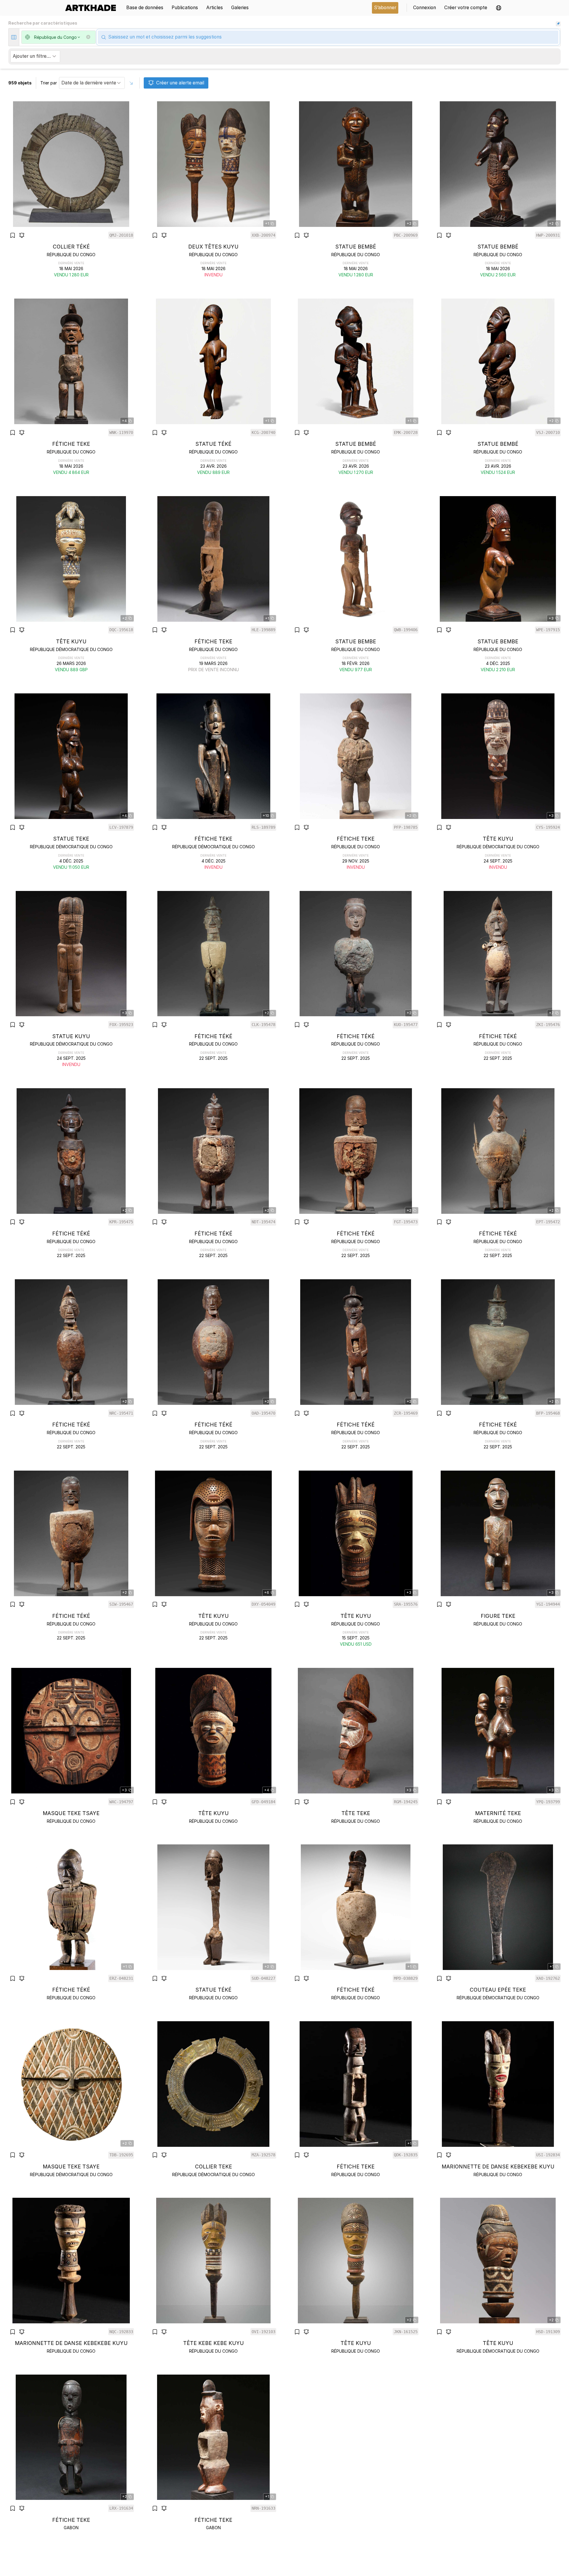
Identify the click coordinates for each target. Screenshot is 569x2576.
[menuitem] (93, 8)
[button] (499, 8)
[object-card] (71, 190)
